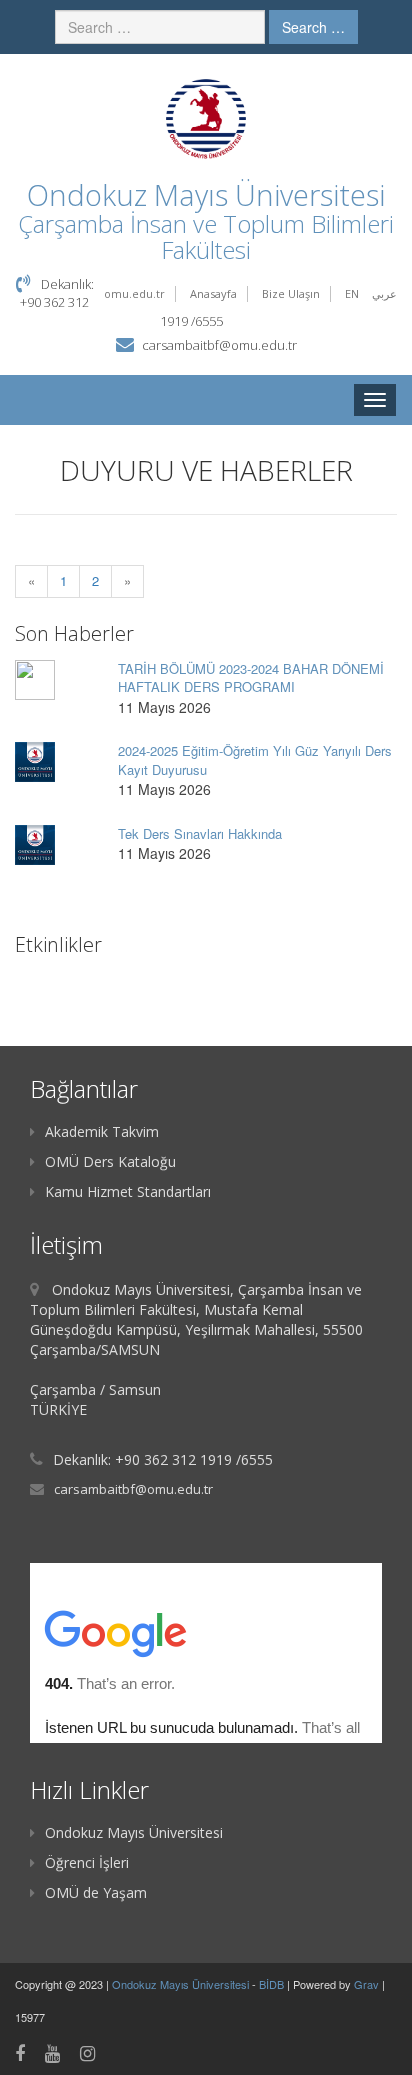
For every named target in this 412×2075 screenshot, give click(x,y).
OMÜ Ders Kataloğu (110, 1161)
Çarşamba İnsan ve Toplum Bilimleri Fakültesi (206, 236)
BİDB (273, 1984)
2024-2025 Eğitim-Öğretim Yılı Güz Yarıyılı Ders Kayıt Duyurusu (255, 760)
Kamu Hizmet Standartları (128, 1191)
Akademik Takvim (102, 1131)
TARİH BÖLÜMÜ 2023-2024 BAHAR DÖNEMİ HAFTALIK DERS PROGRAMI (251, 678)
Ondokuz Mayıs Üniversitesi (134, 1832)
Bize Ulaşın (291, 293)
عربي (384, 293)
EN (352, 293)
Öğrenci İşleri (87, 1862)
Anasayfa (213, 293)
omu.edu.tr (134, 293)
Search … (313, 27)
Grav (366, 1984)
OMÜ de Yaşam (96, 1892)
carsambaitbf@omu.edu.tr (219, 345)
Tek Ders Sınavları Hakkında (200, 833)
